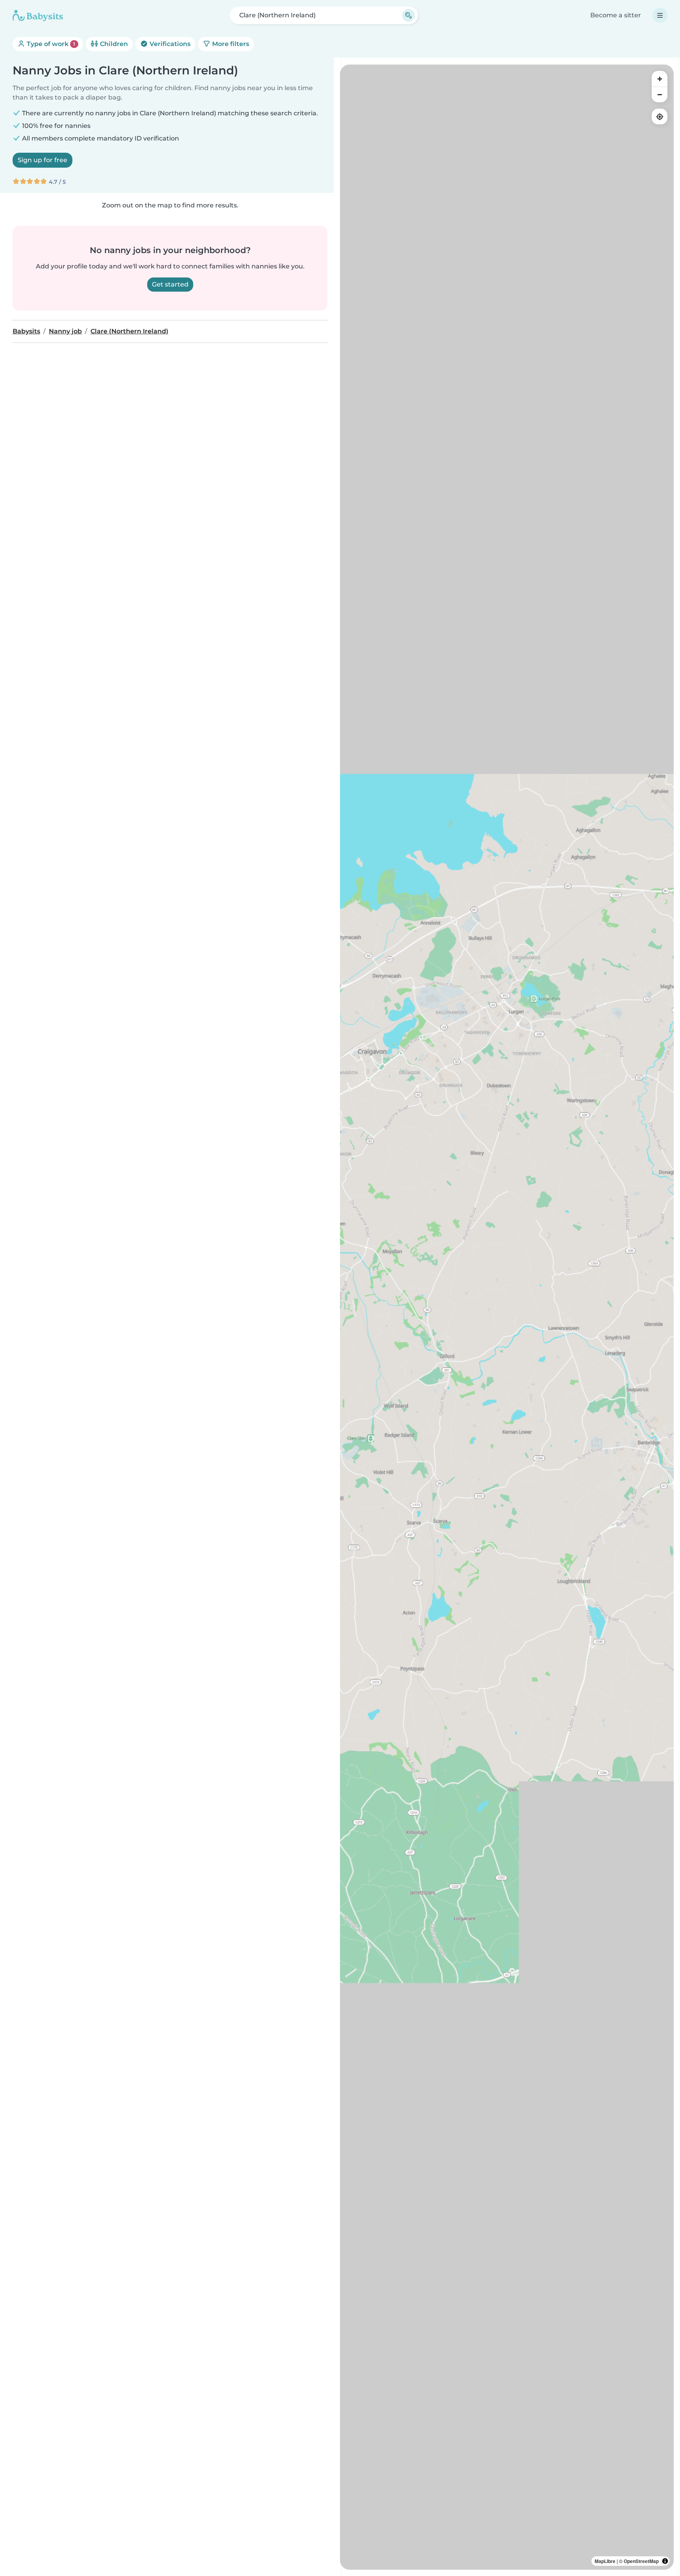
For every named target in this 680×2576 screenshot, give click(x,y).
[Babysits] (38, 15)
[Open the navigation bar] (660, 15)
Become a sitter (616, 15)
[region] (507, 1317)
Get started (170, 284)
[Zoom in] (660, 79)
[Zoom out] (660, 94)
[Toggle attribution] (665, 2561)
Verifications (169, 44)
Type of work (50, 44)
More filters (230, 44)
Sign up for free (42, 160)
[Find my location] (660, 117)
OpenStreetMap (641, 2561)
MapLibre (605, 2561)
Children (113, 44)
